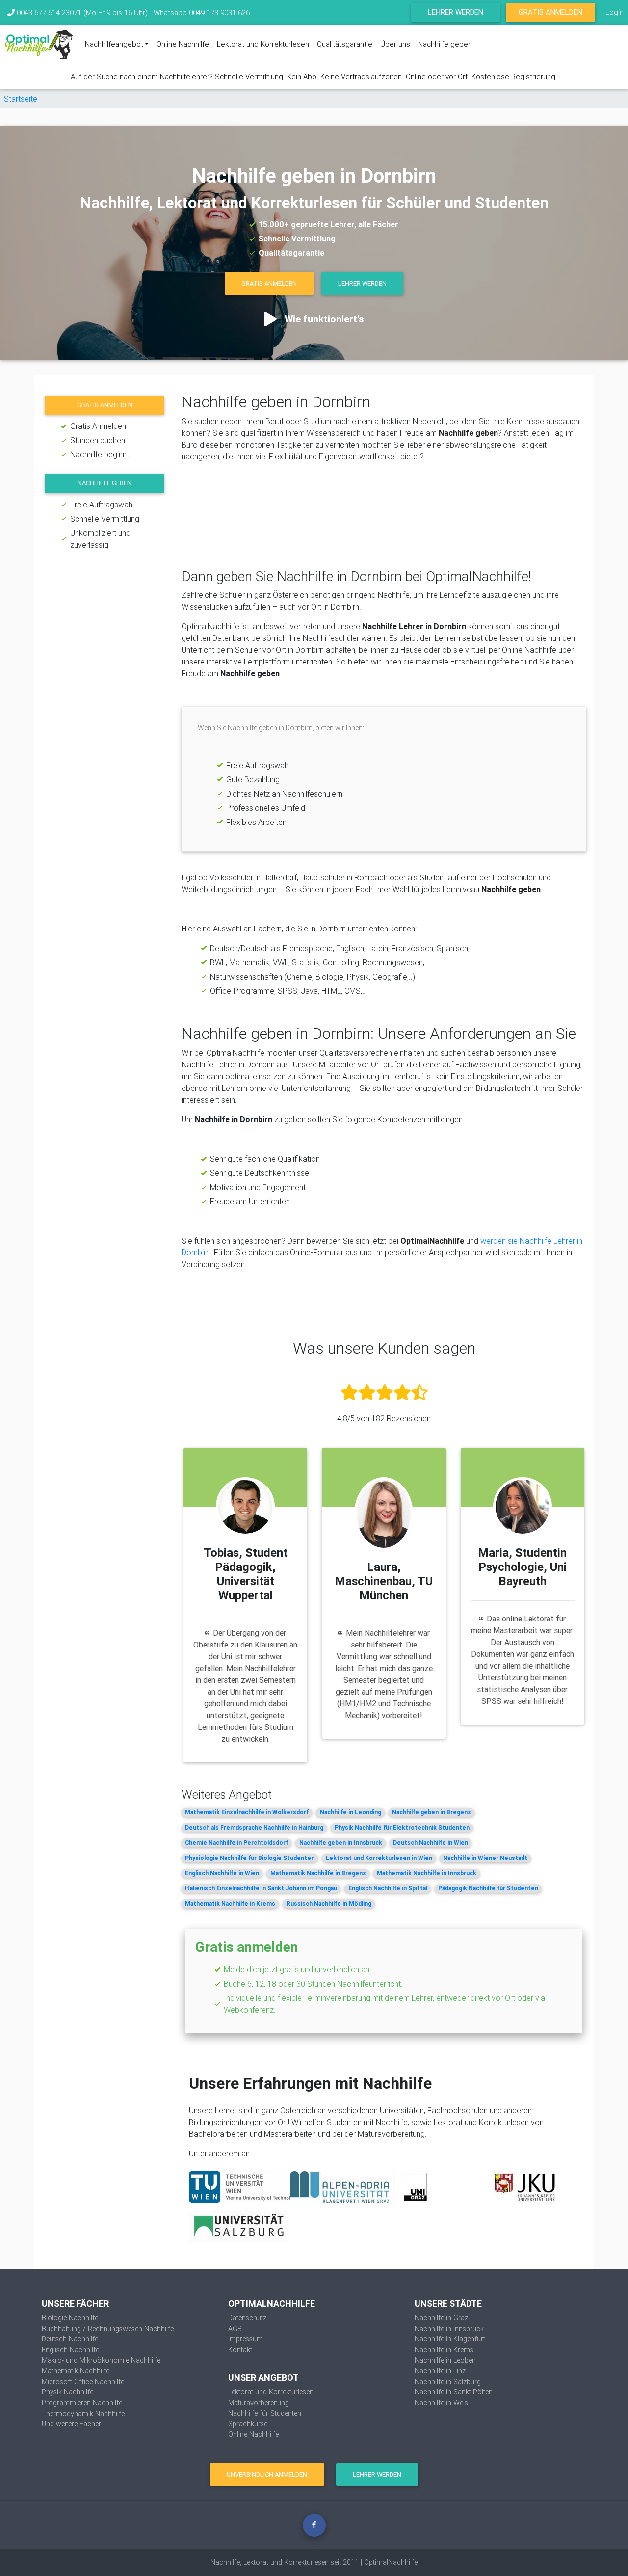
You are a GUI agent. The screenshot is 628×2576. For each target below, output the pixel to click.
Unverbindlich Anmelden (267, 2475)
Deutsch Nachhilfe (70, 2339)
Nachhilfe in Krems (444, 2350)
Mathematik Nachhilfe (76, 2371)
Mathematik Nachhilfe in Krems (230, 1903)
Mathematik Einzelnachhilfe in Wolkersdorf (247, 1812)
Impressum (246, 2339)
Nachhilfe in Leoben (445, 2360)
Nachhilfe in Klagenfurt (450, 2339)
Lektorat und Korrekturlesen (263, 44)
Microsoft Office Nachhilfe (83, 2382)
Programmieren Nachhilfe (82, 2403)
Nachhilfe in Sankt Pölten (454, 2392)
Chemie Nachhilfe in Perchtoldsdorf (236, 1843)
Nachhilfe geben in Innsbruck (341, 1843)
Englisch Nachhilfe (70, 2350)
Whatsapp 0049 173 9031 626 (202, 13)
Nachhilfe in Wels (441, 2403)
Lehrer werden (456, 12)
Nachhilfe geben (445, 44)
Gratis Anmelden (550, 12)
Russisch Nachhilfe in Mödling (329, 1903)
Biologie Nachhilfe (70, 2318)
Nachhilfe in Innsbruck (449, 2329)
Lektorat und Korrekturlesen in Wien (379, 1858)
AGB (235, 2329)
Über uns (395, 44)
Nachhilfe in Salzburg (448, 2382)
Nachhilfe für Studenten (265, 2413)
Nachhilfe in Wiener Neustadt (485, 1858)
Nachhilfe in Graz (441, 2318)
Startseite (21, 99)
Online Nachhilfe (183, 44)
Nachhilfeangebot (114, 44)
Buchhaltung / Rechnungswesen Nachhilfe (108, 2329)
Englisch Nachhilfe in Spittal (388, 1888)
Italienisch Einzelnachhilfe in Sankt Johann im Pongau (261, 1888)
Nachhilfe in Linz (440, 2371)
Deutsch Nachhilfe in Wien (431, 1843)
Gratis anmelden (105, 405)
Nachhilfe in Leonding (351, 1812)
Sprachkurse (248, 2424)
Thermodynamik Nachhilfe (83, 2414)
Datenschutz (247, 2318)
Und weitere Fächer (71, 2424)
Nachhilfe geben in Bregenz (432, 1812)
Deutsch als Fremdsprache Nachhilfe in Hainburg (254, 1827)
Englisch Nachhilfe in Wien (222, 1873)
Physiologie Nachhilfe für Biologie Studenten (250, 1858)
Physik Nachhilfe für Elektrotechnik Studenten (402, 1827)
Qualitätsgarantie (345, 44)
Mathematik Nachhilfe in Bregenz (318, 1873)
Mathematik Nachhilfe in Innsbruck (427, 1873)
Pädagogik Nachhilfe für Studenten (488, 1888)
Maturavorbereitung (259, 2403)
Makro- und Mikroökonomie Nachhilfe (101, 2360)
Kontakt (240, 2350)
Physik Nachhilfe (67, 2392)
